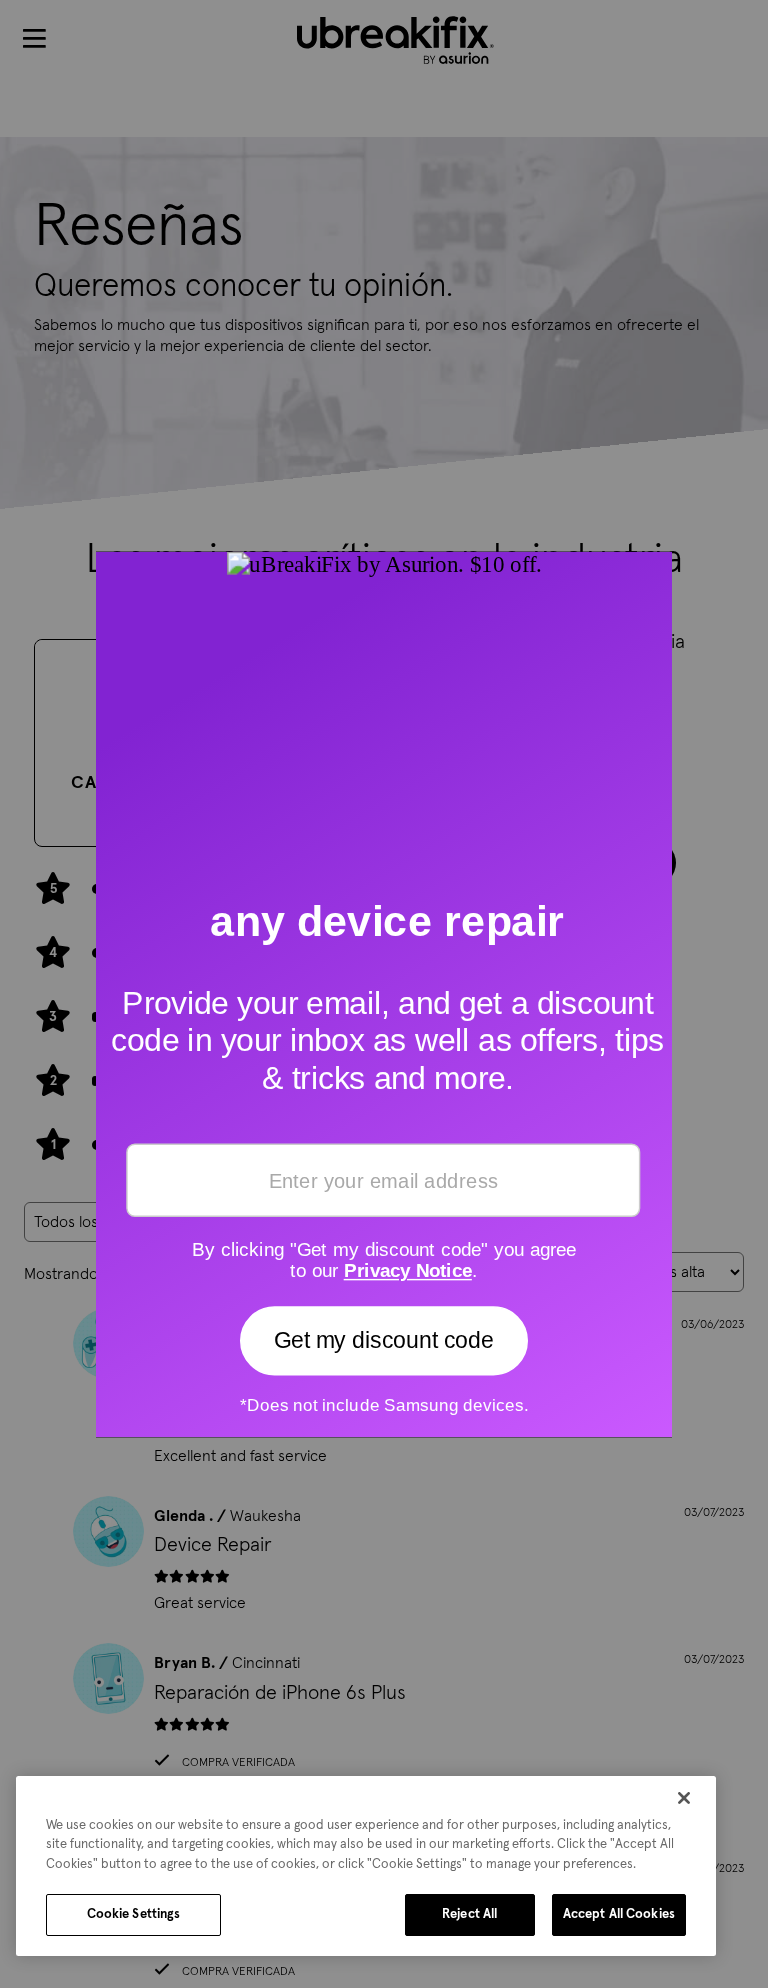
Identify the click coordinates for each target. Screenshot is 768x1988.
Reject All (469, 1914)
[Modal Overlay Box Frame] (384, 994)
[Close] (684, 1798)
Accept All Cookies (619, 1914)
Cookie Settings (134, 1914)
